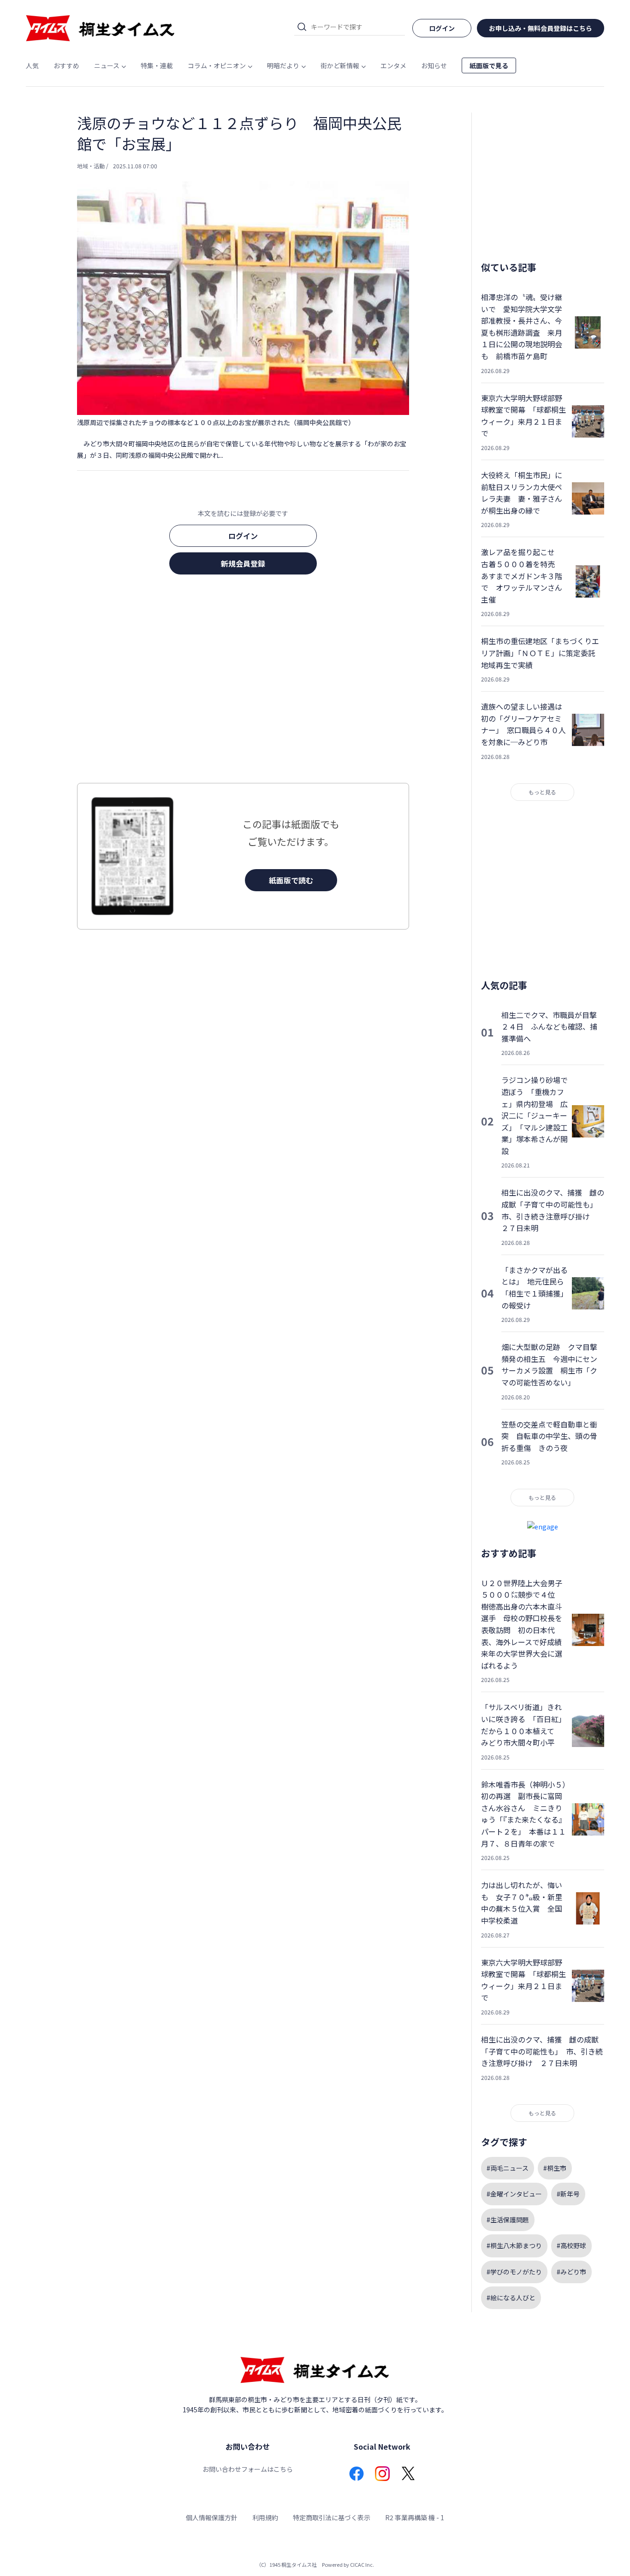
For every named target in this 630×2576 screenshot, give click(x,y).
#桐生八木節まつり (514, 2245)
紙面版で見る (489, 65)
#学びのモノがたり (514, 2272)
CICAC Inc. (362, 2564)
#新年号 (568, 2194)
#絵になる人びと (511, 2298)
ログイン (243, 536)
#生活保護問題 (508, 2220)
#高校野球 (571, 2245)
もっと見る (542, 792)
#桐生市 (555, 2168)
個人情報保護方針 (212, 2517)
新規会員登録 (243, 563)
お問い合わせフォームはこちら (248, 2469)
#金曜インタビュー (514, 2194)
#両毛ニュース (508, 2168)
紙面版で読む (291, 880)
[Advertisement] (243, 681)
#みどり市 (571, 2272)
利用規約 (265, 2517)
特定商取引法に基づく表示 (332, 2517)
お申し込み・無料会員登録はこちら (541, 28)
